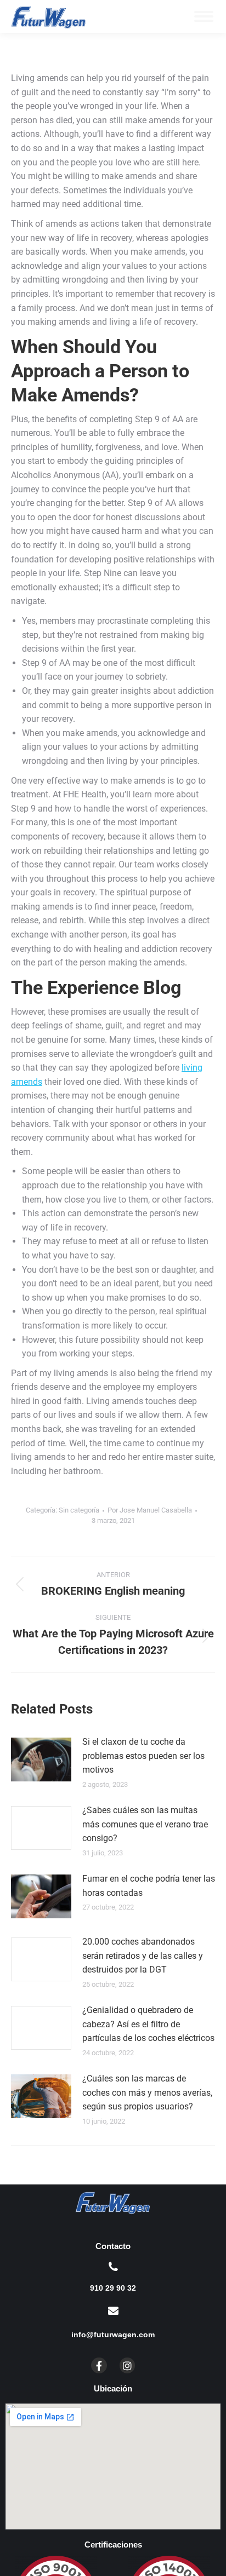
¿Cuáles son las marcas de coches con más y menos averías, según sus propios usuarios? (147, 2092)
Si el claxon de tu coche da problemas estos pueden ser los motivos (143, 1756)
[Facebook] (99, 2365)
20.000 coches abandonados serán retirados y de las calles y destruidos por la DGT (143, 1956)
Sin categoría (79, 1510)
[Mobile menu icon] (204, 16)
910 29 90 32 (113, 2288)
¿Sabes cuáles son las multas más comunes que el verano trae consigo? (145, 1824)
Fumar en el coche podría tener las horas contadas (149, 1886)
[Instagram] (128, 2365)
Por (150, 1510)
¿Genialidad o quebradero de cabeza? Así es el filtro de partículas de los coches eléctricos (148, 2024)
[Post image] (41, 1760)
